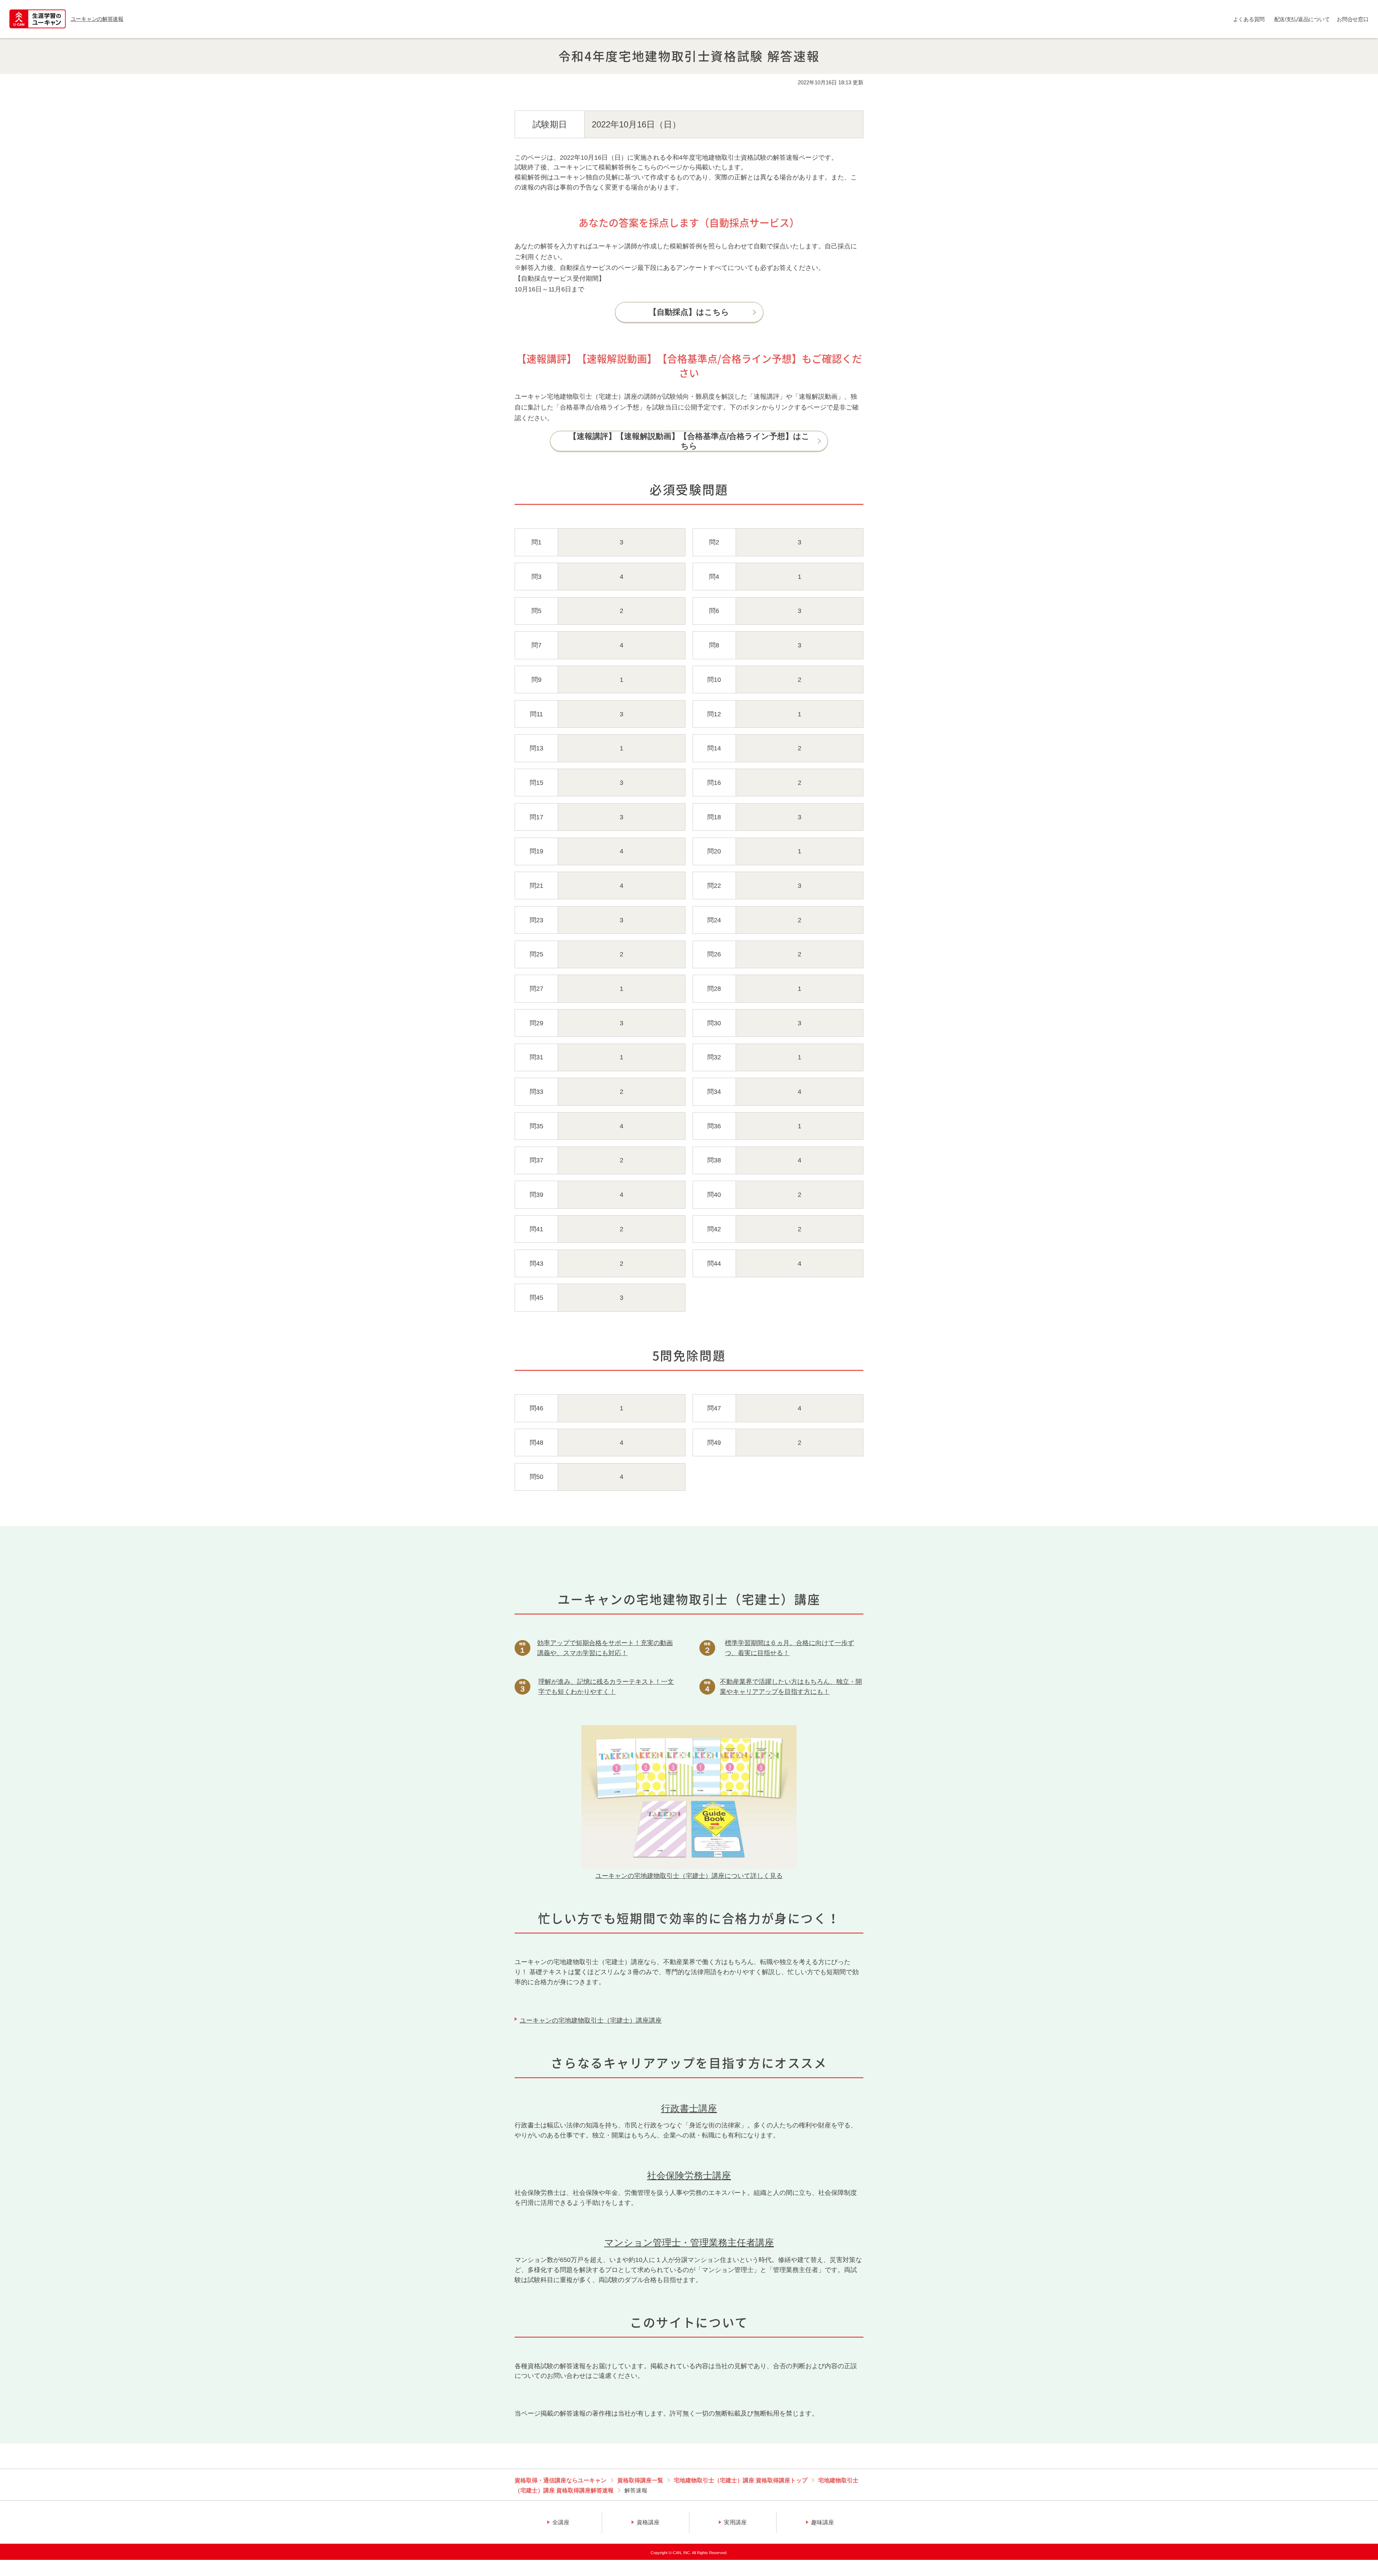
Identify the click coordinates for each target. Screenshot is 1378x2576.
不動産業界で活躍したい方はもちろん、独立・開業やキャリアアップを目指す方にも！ (791, 1687)
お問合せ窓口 (1353, 19)
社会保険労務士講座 (689, 2175)
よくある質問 (1249, 19)
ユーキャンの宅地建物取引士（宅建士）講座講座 (591, 2020)
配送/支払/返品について (1302, 19)
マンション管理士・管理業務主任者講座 (689, 2243)
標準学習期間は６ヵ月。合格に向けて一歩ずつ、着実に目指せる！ (789, 1648)
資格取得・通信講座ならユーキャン (561, 2480)
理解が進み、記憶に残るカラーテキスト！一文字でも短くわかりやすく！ (606, 1687)
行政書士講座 (689, 2108)
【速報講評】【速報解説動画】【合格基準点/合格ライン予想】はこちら (689, 441)
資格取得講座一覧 (640, 2480)
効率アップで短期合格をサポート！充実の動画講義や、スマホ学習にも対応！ (605, 1648)
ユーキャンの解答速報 (97, 19)
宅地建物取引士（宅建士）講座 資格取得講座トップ (741, 2480)
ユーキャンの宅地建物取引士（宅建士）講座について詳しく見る (689, 1876)
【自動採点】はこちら (689, 312)
